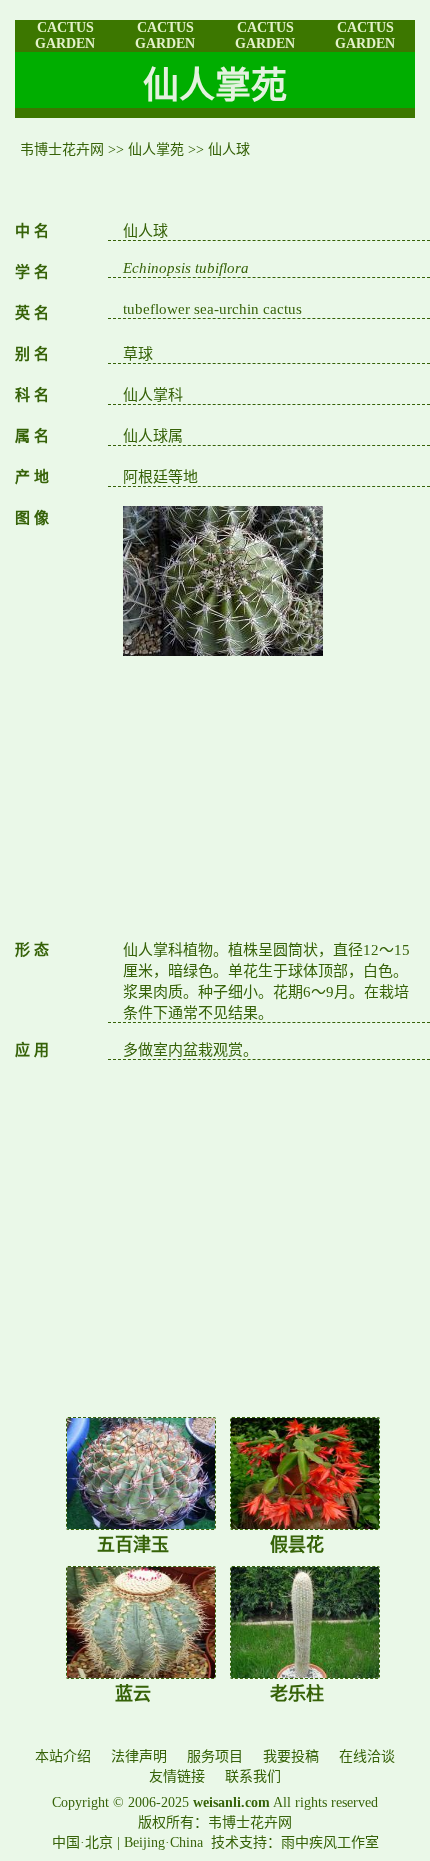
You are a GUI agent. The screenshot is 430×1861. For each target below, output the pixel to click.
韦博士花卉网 (62, 149)
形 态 (32, 950)
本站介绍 (63, 1756)
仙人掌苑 (156, 149)
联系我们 (253, 1776)
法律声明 (139, 1756)
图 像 (32, 518)
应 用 (32, 1050)
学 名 (32, 272)
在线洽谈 (367, 1756)
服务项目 (215, 1756)
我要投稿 (291, 1756)
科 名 (32, 395)
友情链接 (177, 1776)
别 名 (32, 354)
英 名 (32, 313)
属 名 (32, 436)
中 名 (32, 231)
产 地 (32, 477)
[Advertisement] (269, 798)
